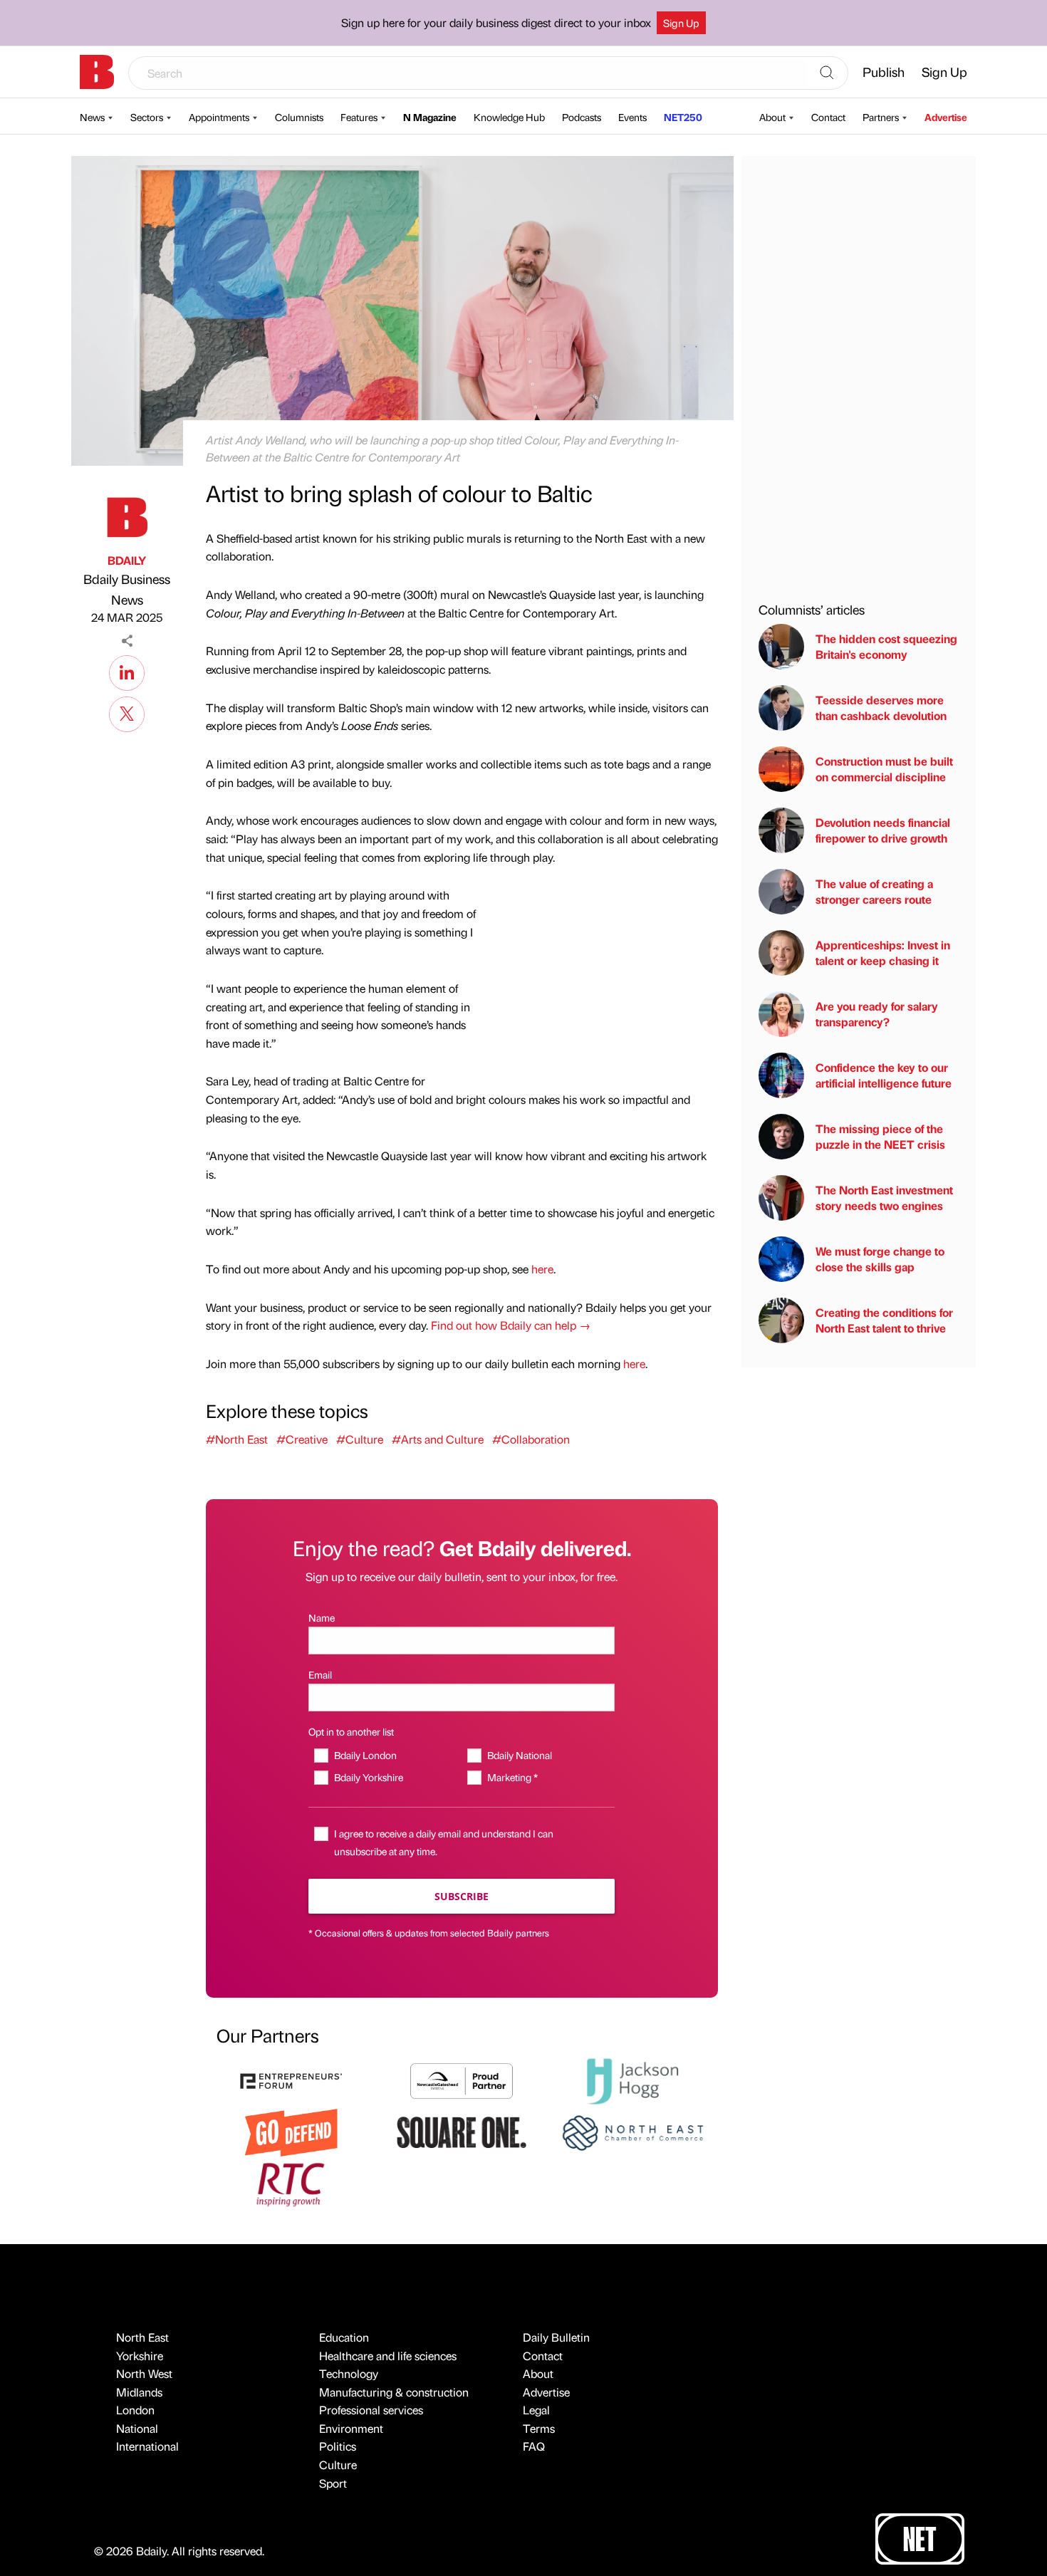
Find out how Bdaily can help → (511, 1325)
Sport (333, 2483)
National (137, 2428)
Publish (884, 72)
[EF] (291, 2079)
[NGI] (462, 2079)
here (542, 1269)
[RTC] (291, 2183)
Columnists (299, 117)
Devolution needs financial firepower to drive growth (883, 830)
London (135, 2410)
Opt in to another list (351, 1731)
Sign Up (681, 23)
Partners (881, 117)
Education (344, 2337)
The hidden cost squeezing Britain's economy (886, 646)
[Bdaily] (97, 72)
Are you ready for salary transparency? (877, 1014)
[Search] (827, 73)
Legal (536, 2410)
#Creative (302, 1439)
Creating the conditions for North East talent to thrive (884, 1320)
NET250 (683, 117)
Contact (828, 117)
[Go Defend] (291, 2131)
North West (144, 2373)
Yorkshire (140, 2356)
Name (322, 1617)
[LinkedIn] (127, 671)
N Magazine (430, 117)
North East (142, 2337)
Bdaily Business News (127, 589)
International (147, 2446)
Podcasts (582, 117)
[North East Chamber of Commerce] (632, 2131)
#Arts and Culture (438, 1439)
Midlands (139, 2392)
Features (359, 117)
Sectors (147, 117)
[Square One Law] (462, 2131)
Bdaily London (365, 1755)
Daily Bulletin (556, 2337)
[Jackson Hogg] (632, 2079)
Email (320, 1674)
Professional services (371, 2410)
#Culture (360, 1439)
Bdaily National (519, 1755)
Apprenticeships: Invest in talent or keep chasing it (883, 953)
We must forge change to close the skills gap (880, 1259)
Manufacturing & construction (394, 2392)
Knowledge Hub (509, 117)
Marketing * (512, 1777)
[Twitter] (127, 712)
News (92, 117)
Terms (539, 2428)
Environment (351, 2428)
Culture (338, 2465)
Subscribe (462, 1896)
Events (632, 117)
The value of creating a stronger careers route (874, 891)
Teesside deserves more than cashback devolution (881, 708)
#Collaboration (531, 1439)
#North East (237, 1439)
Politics (338, 2446)
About (772, 117)
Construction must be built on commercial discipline (884, 769)
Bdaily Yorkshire (368, 1777)
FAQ (534, 2446)
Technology (349, 2373)
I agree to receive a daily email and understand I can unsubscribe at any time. (444, 1842)
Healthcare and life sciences (388, 2356)
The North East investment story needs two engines (884, 1198)
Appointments (219, 117)
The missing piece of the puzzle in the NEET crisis (880, 1136)
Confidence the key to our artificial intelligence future (884, 1075)
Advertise (946, 117)
